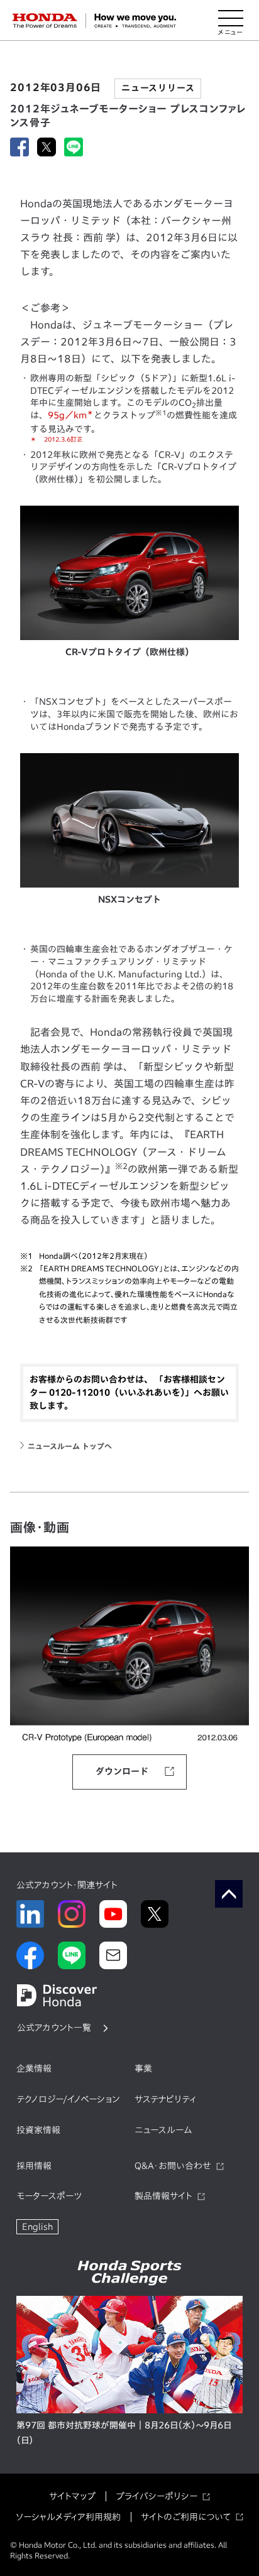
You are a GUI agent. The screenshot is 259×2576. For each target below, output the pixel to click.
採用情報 (34, 2166)
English (37, 2227)
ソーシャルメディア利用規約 (68, 2517)
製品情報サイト (163, 2196)
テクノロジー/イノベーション (68, 2099)
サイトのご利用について (186, 2517)
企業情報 (34, 2068)
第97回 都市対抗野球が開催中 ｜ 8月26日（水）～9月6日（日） (124, 2433)
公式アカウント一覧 (54, 2028)
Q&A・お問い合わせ (173, 2166)
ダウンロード (122, 1771)
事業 (143, 2068)
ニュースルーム (163, 2130)
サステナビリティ (165, 2099)
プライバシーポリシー (157, 2496)
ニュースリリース (158, 88)
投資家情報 (38, 2130)
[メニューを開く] (231, 21)
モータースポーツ (49, 2196)
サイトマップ (72, 2496)
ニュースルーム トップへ (70, 1446)
